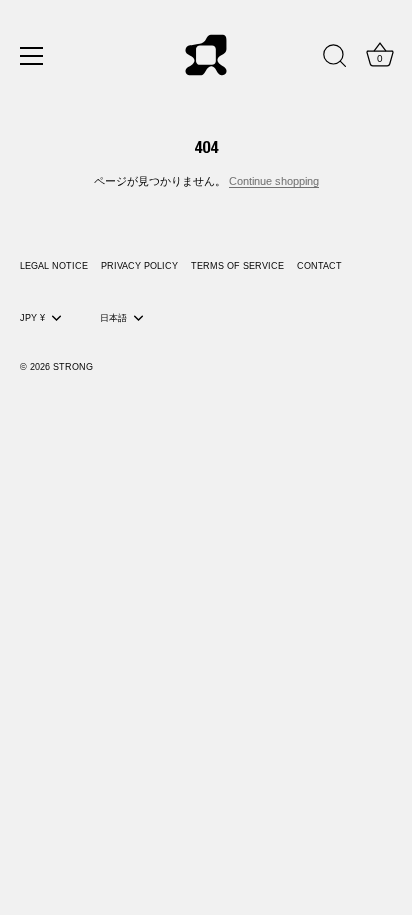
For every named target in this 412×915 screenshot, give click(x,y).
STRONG (73, 367)
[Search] (335, 59)
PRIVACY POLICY (139, 266)
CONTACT (319, 266)
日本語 (113, 318)
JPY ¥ (32, 318)
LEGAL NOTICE (54, 266)
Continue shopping (274, 181)
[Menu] (32, 56)
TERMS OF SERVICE (237, 266)
